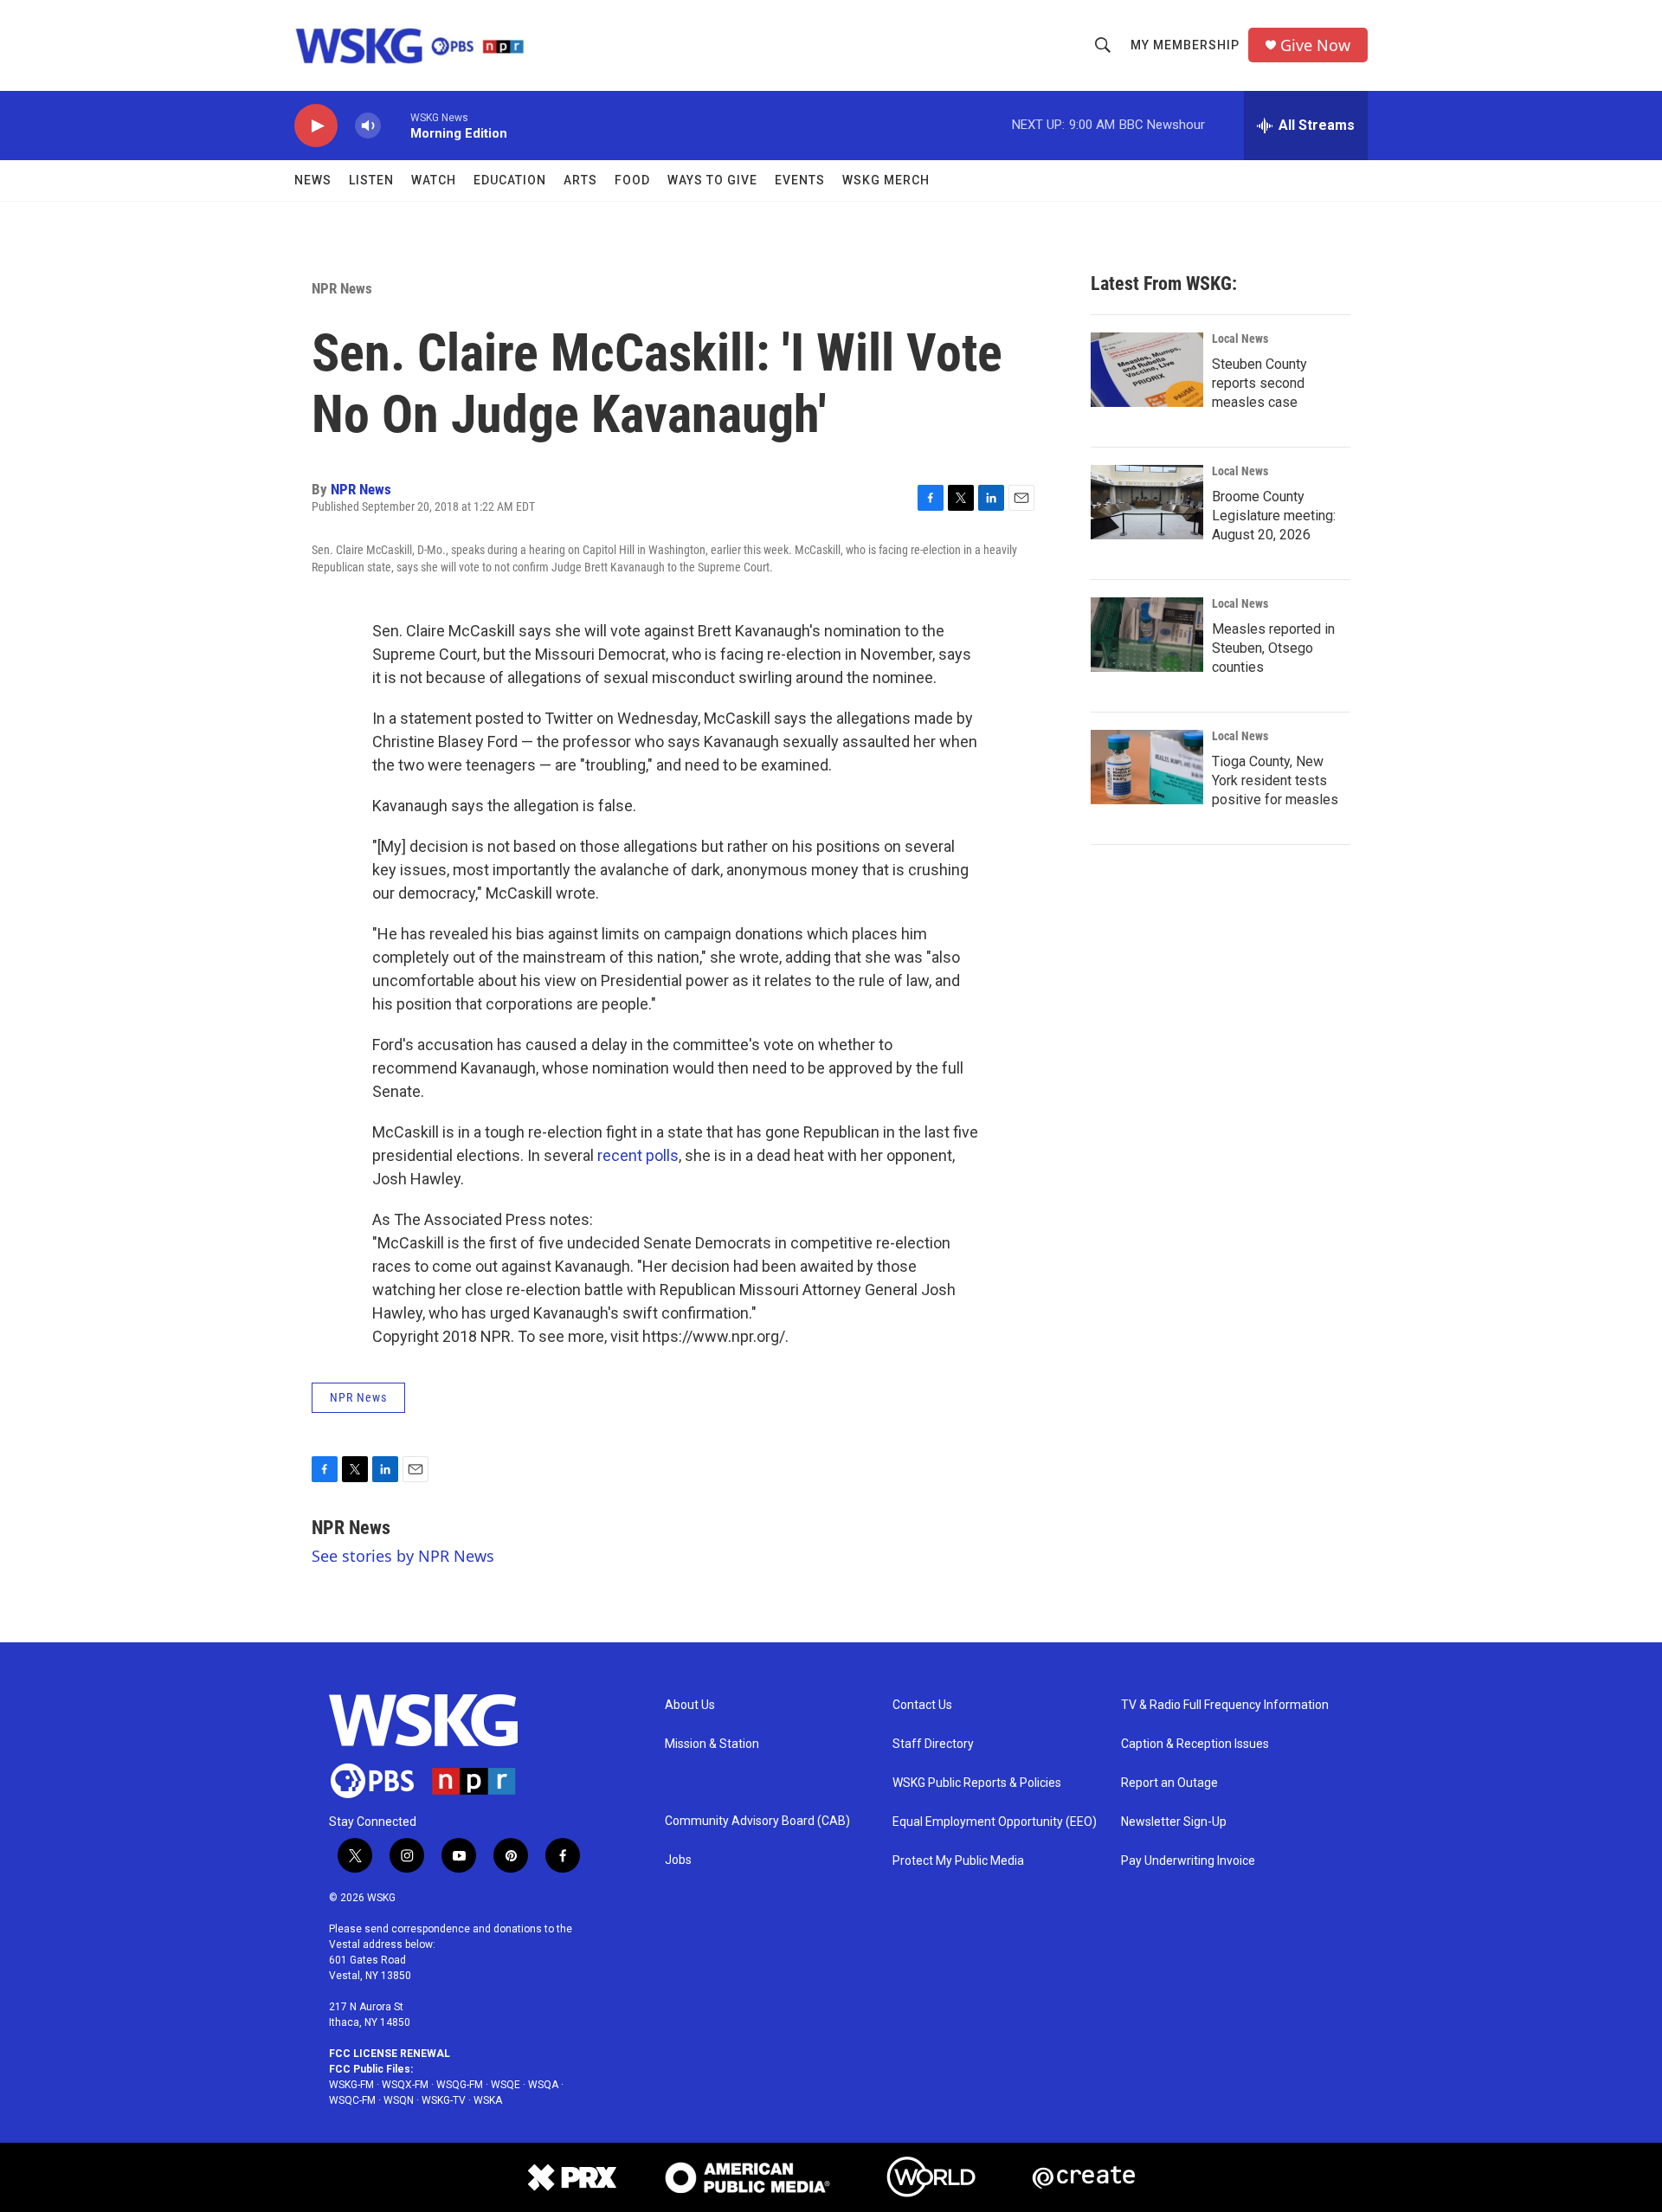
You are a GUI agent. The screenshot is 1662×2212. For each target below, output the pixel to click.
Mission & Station (712, 1744)
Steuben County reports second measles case (1259, 383)
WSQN (399, 2100)
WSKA (488, 2100)
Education (510, 180)
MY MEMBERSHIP (1185, 45)
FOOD (632, 180)
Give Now (1315, 45)
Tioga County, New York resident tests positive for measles (1275, 780)
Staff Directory (933, 1744)
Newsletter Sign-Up (1174, 1822)
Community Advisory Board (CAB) (757, 1821)
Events (800, 180)
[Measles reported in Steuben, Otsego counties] (1147, 635)
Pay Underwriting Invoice (1188, 1861)
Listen (371, 180)
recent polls (638, 1155)
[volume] (368, 126)
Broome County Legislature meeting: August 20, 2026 (1274, 516)
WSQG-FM (460, 2085)
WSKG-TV (444, 2100)
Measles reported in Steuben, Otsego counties (1273, 648)
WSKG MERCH (886, 180)
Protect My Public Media (958, 1861)
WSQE (506, 2085)
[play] (316, 126)
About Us (690, 1705)
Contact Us (922, 1705)
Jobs (678, 1860)
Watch (434, 180)
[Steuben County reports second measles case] (1147, 370)
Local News (1240, 339)
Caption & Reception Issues (1195, 1744)
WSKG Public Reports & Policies (977, 1783)
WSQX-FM (405, 2085)
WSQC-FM (352, 2100)
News (313, 180)
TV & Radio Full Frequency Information (1225, 1705)
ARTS (580, 180)
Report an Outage (1169, 1783)
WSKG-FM (351, 2085)
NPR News (342, 288)
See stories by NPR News (403, 1556)
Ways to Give (712, 180)
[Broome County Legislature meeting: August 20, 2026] (1147, 502)
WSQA (543, 2085)
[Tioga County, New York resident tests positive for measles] (1147, 767)
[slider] (396, 125)
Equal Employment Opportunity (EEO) (995, 1822)
